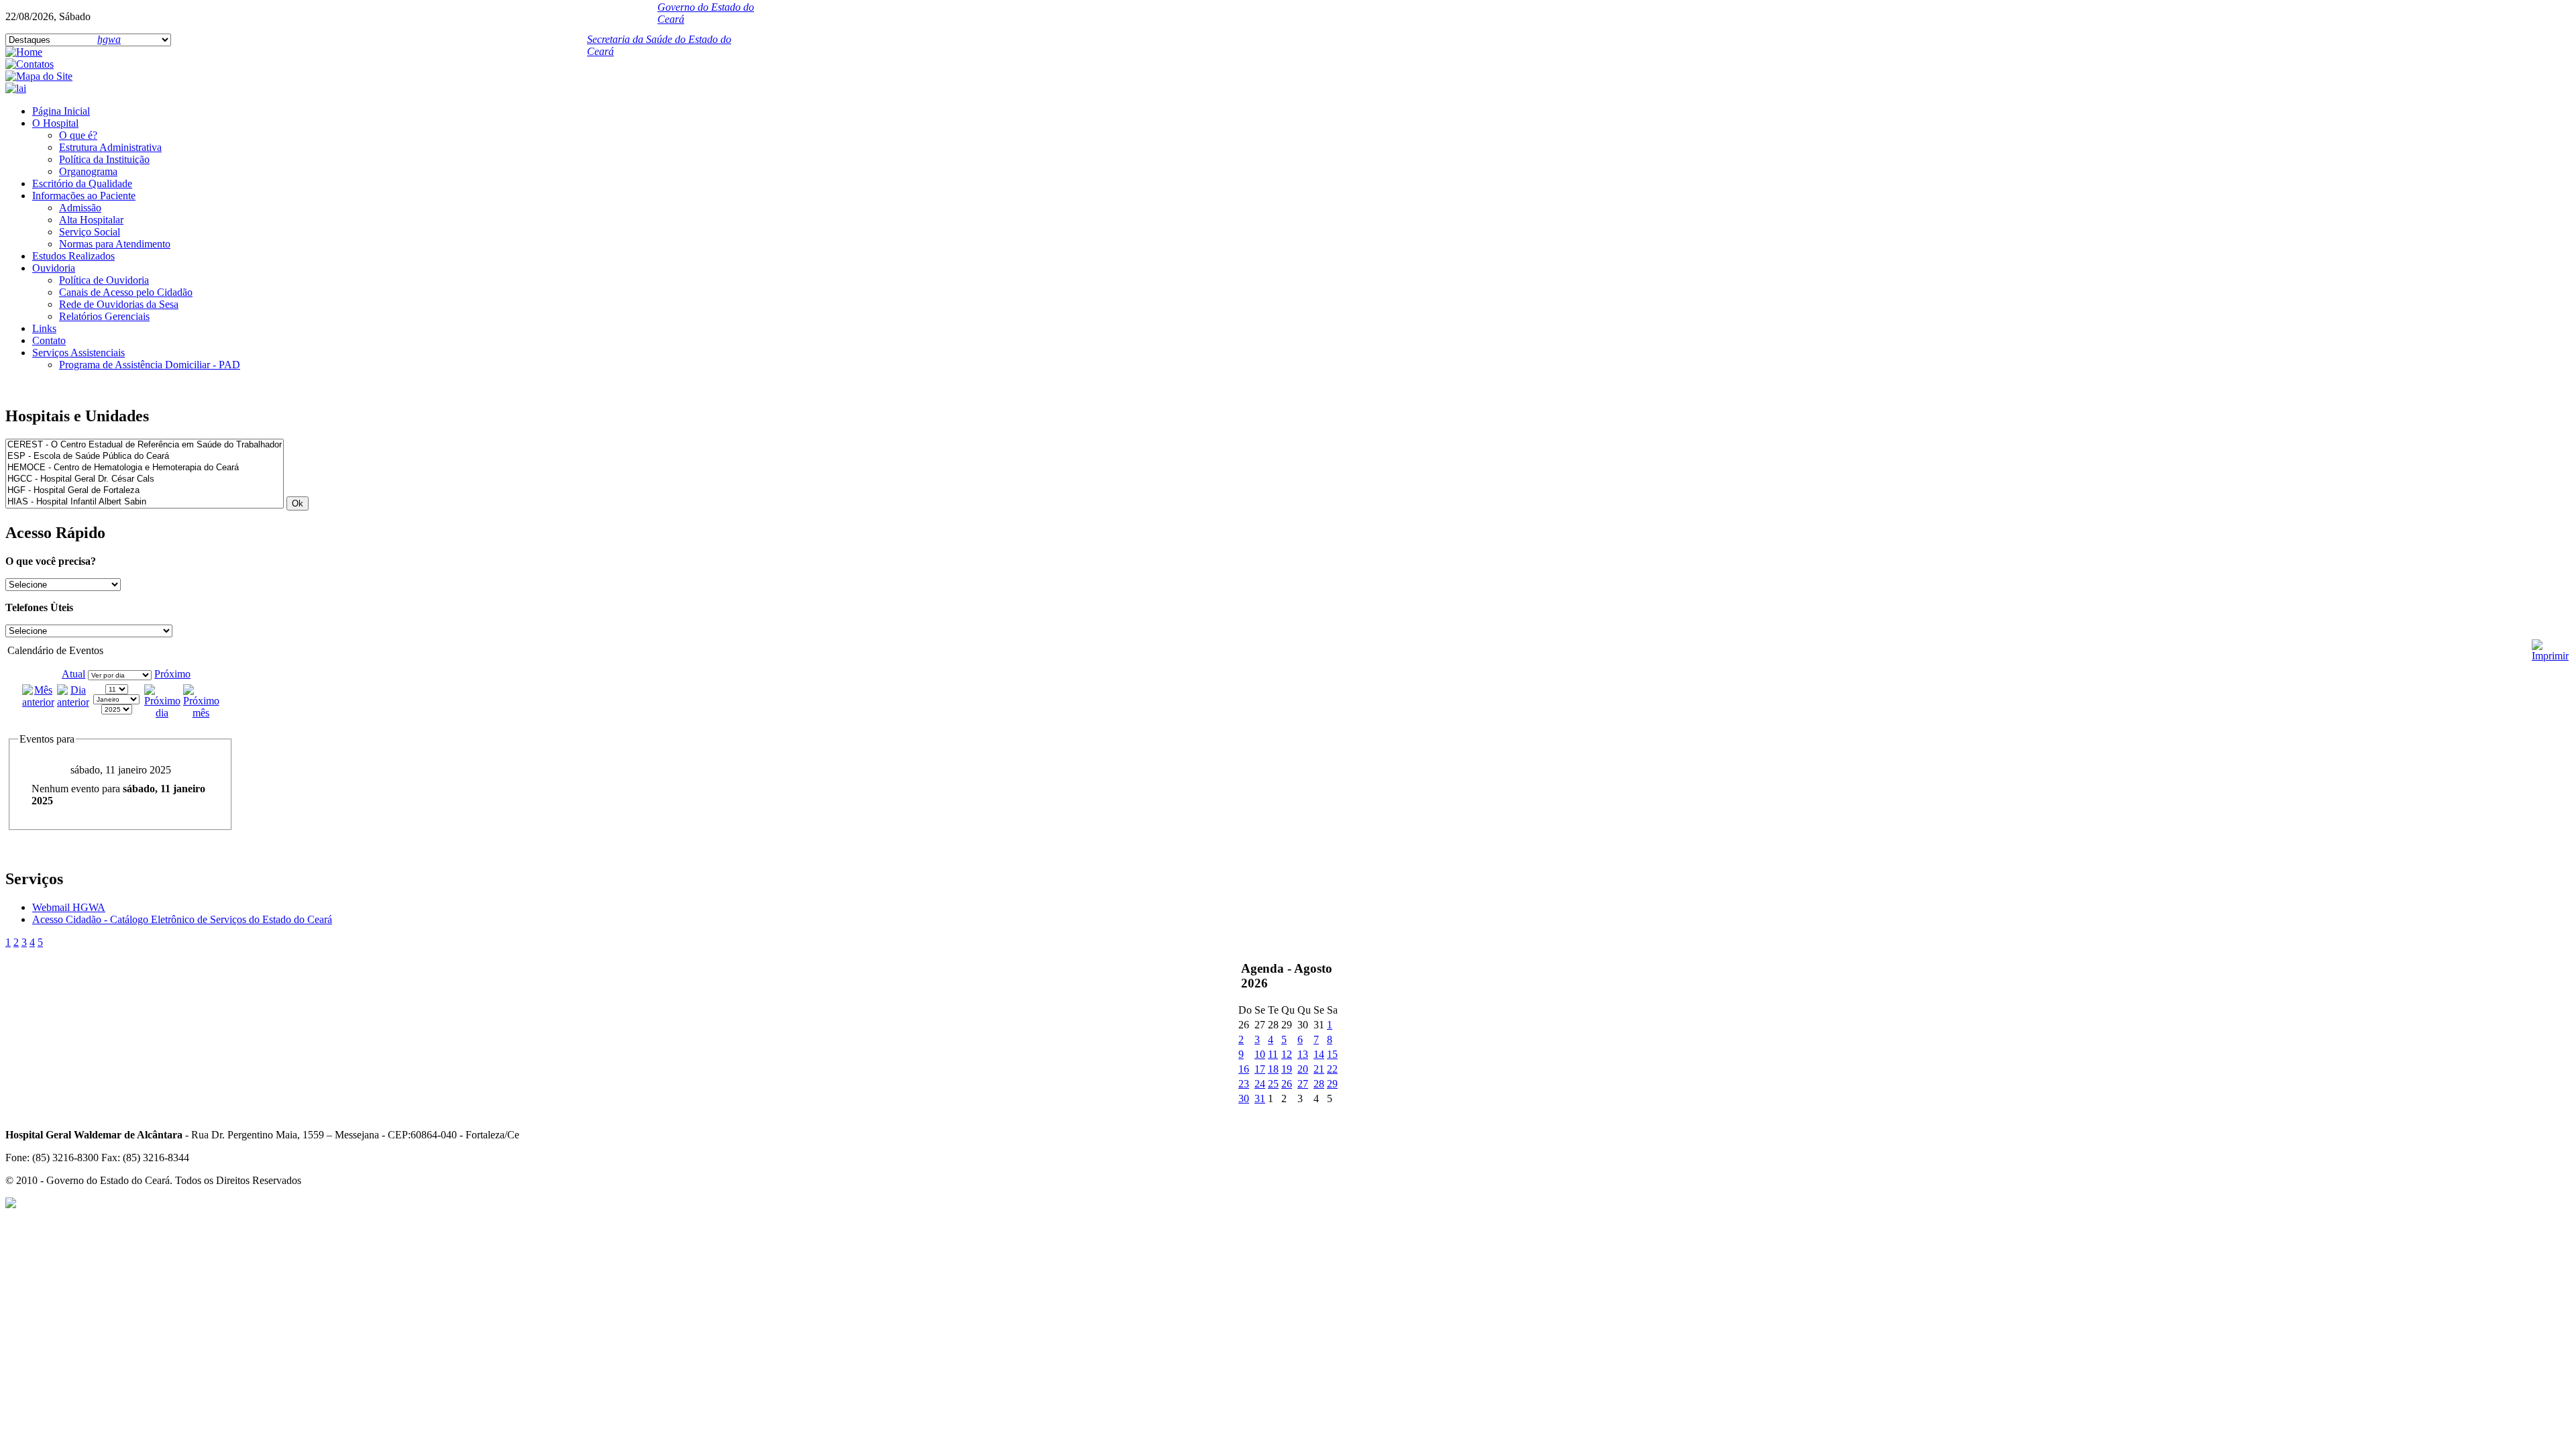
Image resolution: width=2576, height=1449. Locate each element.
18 (1273, 1069)
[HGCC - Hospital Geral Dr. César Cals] (145, 479)
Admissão (80, 208)
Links (44, 328)
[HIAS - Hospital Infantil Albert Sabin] (145, 502)
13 (1303, 1054)
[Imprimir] (2550, 645)
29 (1332, 1084)
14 (1319, 1054)
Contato (49, 340)
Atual (73, 674)
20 (1303, 1069)
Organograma (88, 171)
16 (1244, 1069)
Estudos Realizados (73, 256)
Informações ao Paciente (84, 196)
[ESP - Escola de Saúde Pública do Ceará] (145, 457)
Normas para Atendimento (115, 244)
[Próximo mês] (201, 713)
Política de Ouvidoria (104, 280)
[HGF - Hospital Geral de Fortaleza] (145, 491)
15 (1332, 1054)
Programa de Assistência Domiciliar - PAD (150, 365)
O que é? (78, 135)
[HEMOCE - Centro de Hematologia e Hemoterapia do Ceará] (145, 468)
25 (1273, 1084)
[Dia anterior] (73, 702)
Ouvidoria (54, 268)
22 (1332, 1069)
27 (1303, 1084)
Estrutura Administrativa (110, 147)
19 (1287, 1069)
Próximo (172, 674)
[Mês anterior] (38, 702)
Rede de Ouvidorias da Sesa (119, 304)
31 (1260, 1098)
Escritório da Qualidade (82, 183)
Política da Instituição (104, 159)
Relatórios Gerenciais (104, 316)
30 (1244, 1098)
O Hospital (55, 123)
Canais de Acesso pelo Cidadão (126, 292)
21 (1319, 1069)
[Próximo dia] (162, 713)
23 (1244, 1084)
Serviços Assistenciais (78, 353)
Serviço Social (90, 232)
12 (1287, 1054)
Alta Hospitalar (91, 220)
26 (1287, 1084)
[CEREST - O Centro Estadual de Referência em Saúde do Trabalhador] (145, 445)
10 (1260, 1054)
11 (1273, 1054)
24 (1260, 1084)
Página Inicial (61, 111)
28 (1319, 1084)
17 (1260, 1069)
